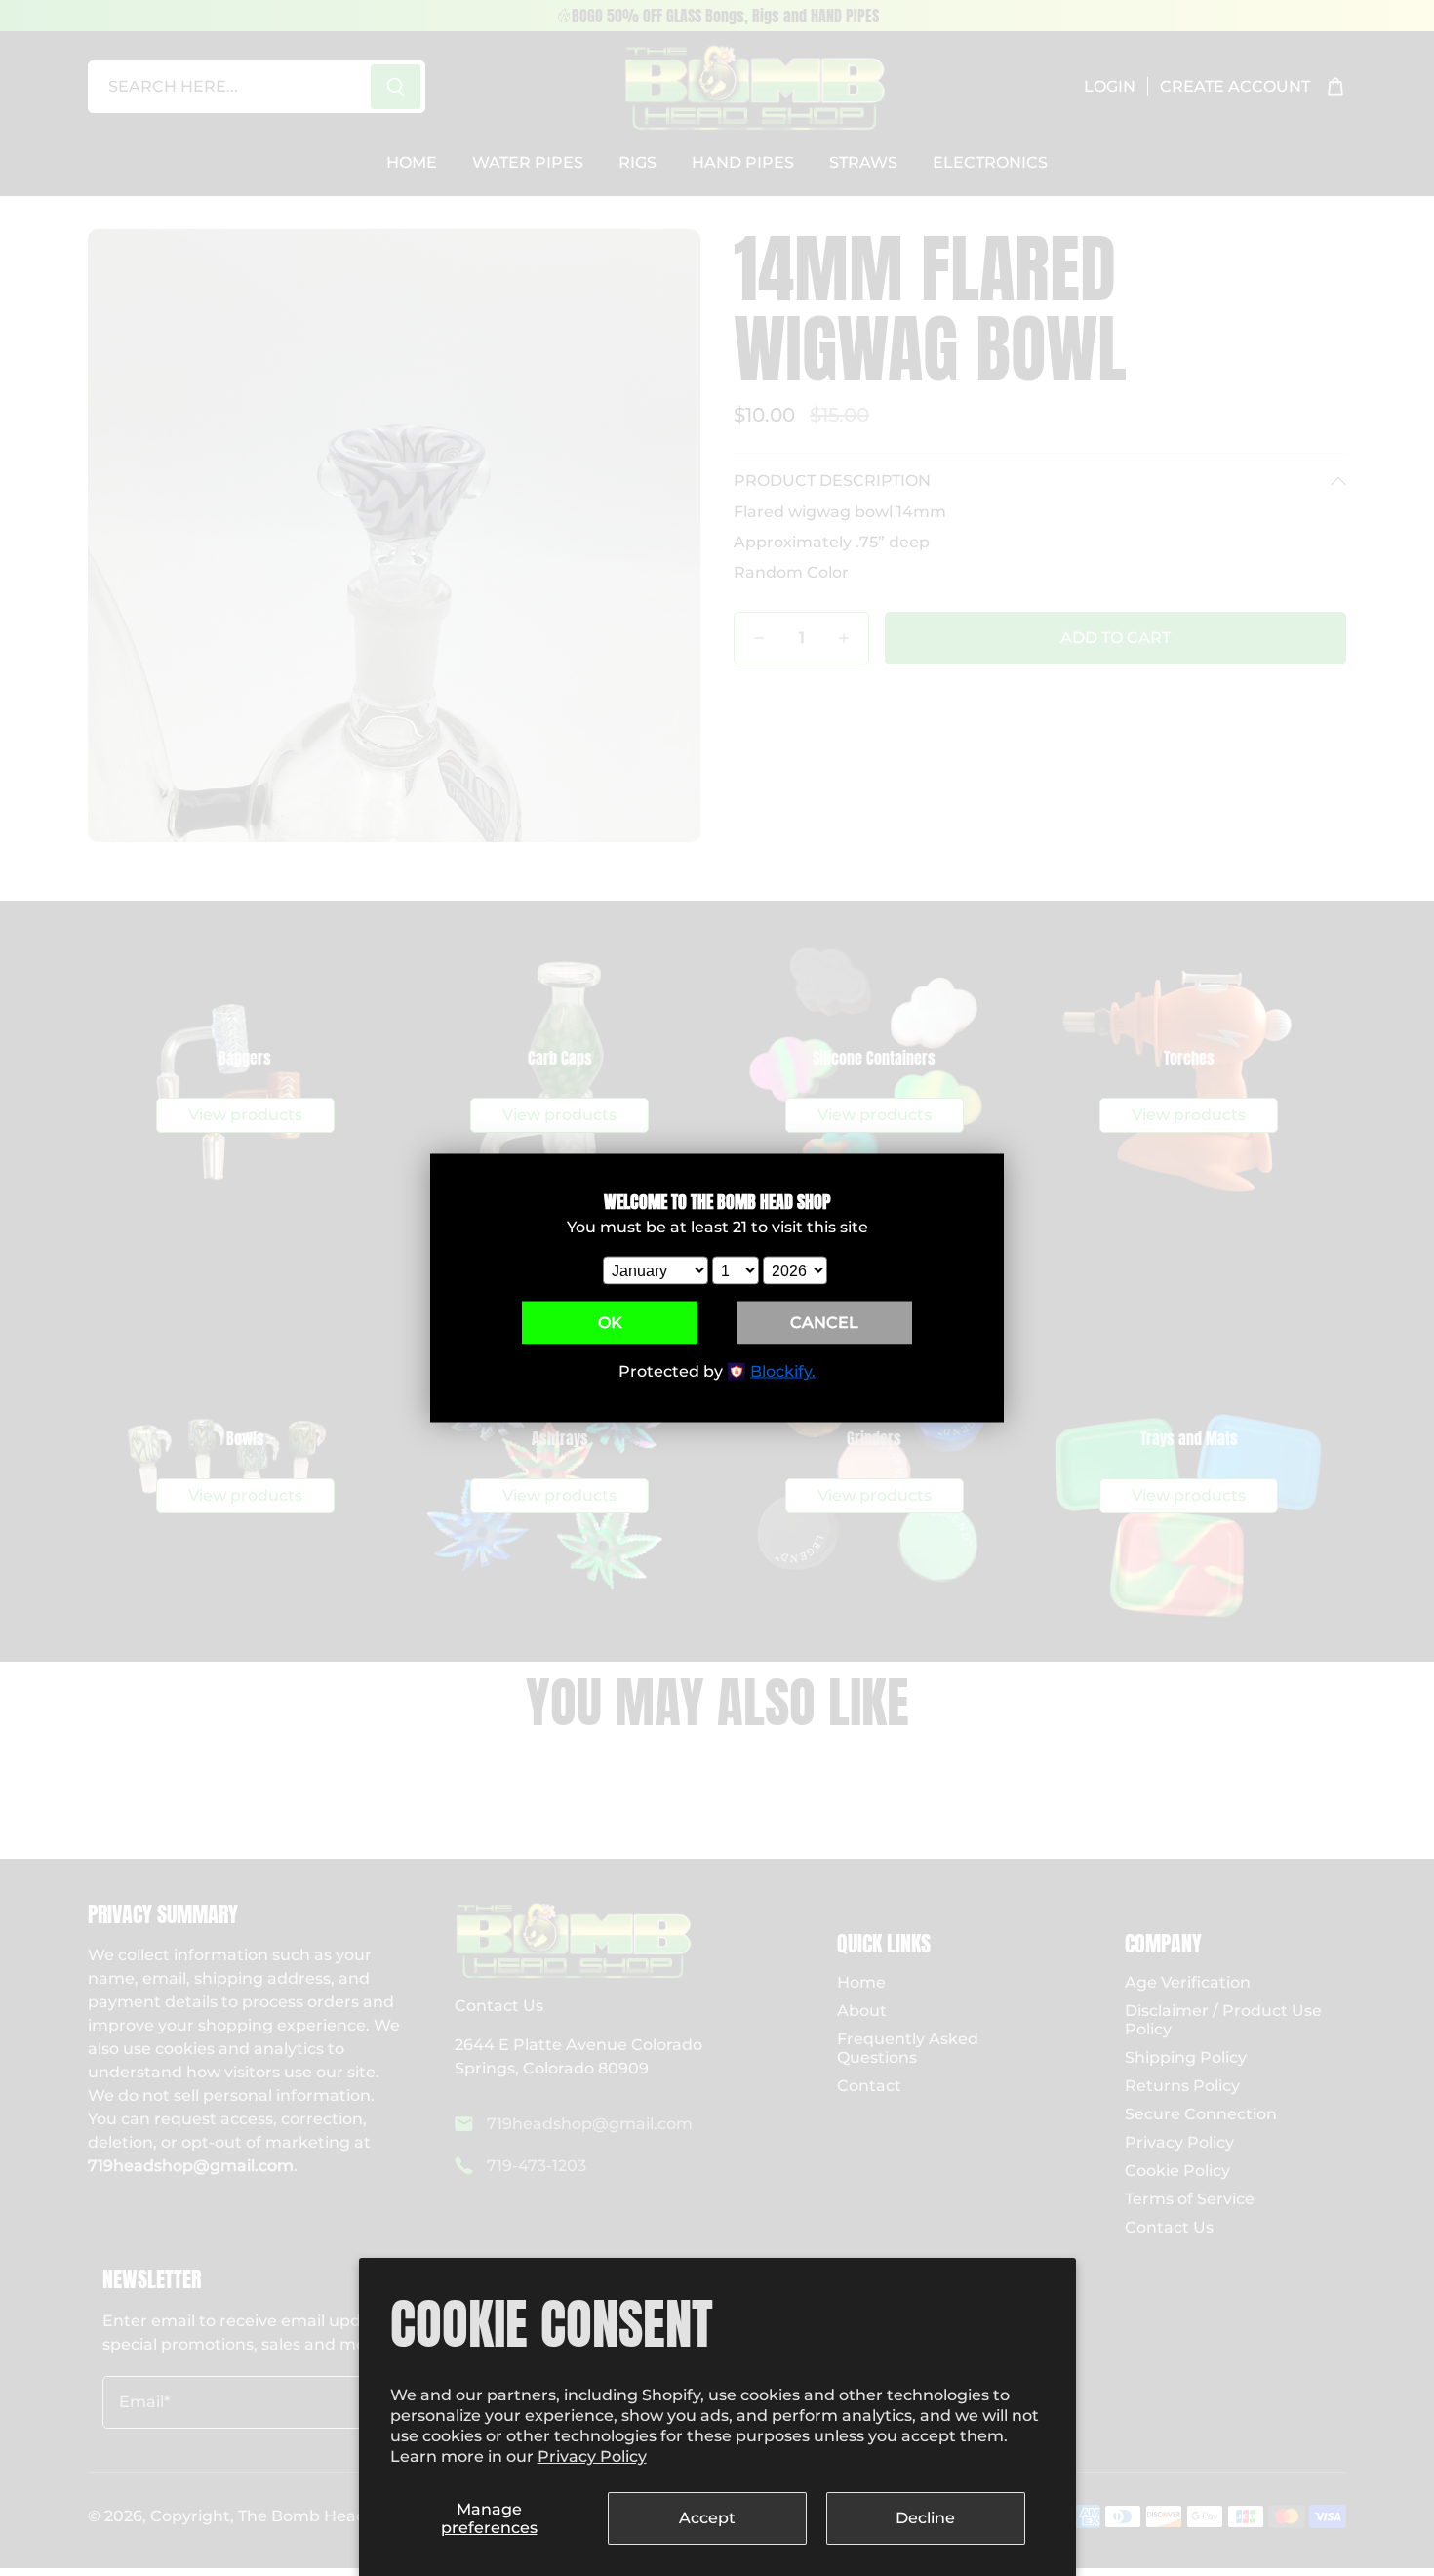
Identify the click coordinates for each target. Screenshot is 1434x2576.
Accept (707, 2518)
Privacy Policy (592, 2456)
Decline (925, 2518)
